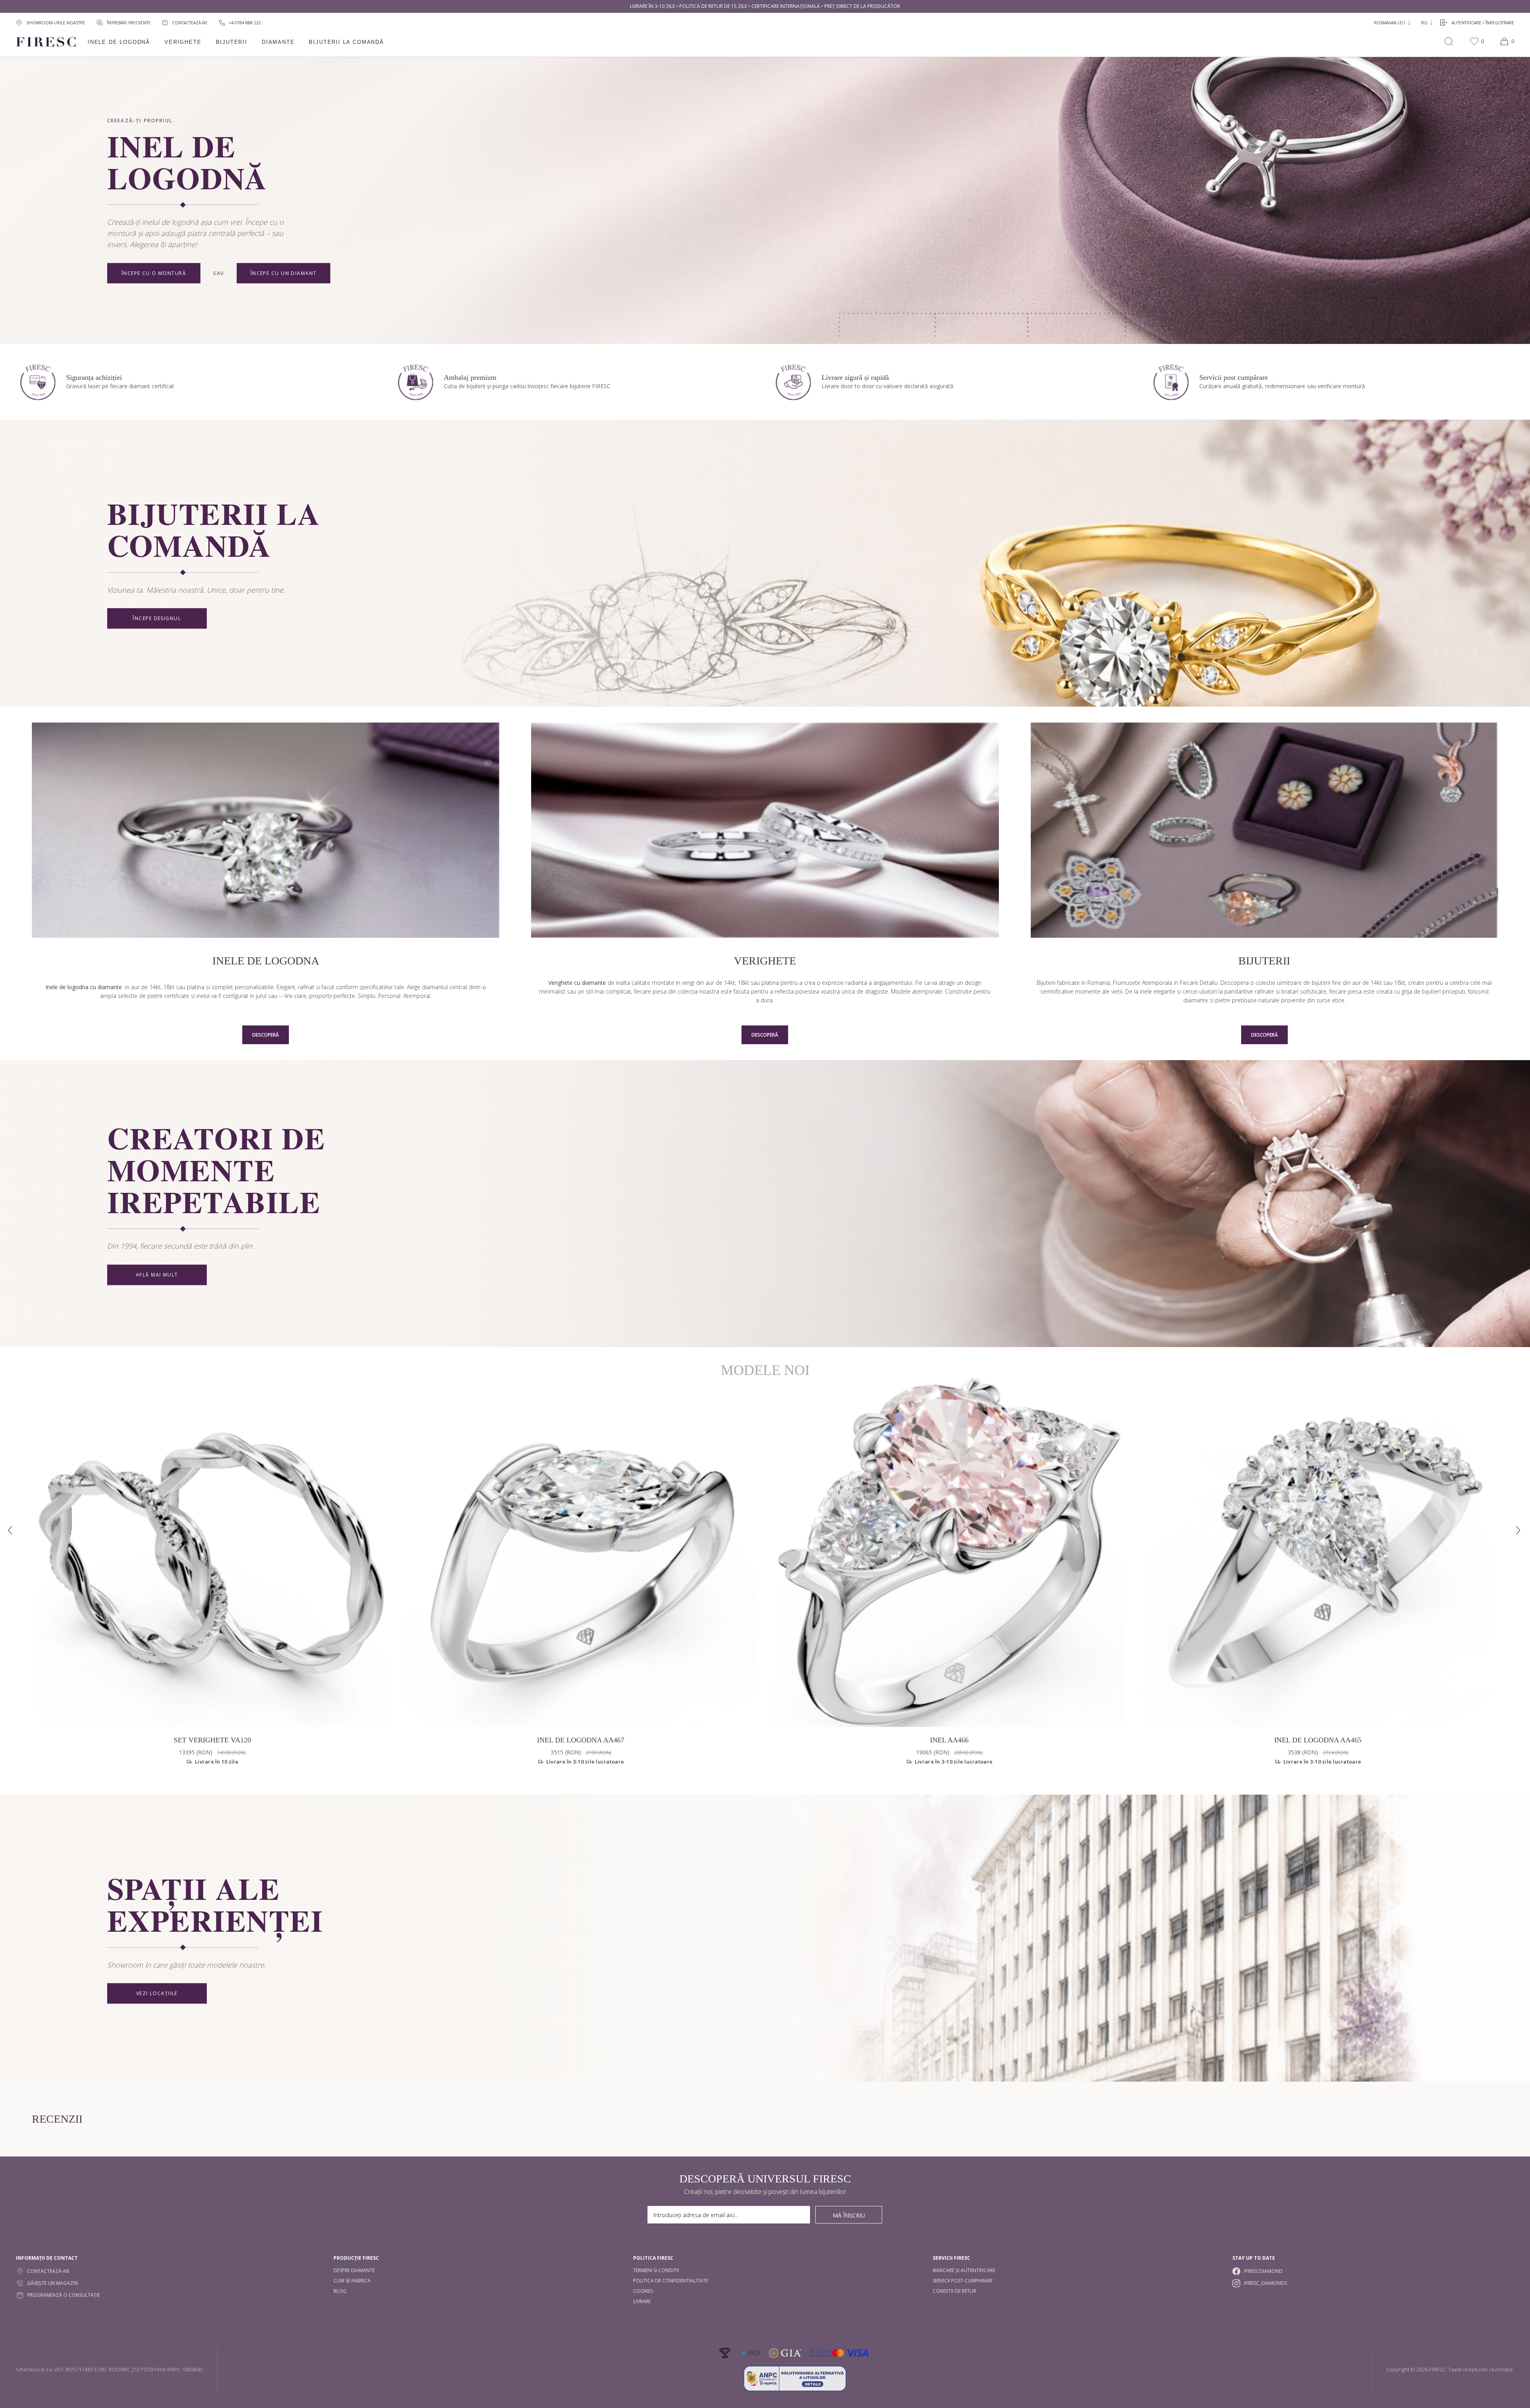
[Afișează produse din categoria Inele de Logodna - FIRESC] (266, 831)
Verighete (183, 42)
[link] (240, 23)
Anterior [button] (11, 1531)
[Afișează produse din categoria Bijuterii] (1264, 831)
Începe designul (157, 619)
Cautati (1449, 41)
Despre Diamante (354, 2270)
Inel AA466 (949, 1740)
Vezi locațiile (157, 1994)
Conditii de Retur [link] (954, 2291)
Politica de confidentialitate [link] (671, 2281)
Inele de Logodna (266, 961)
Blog (340, 2291)
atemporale (927, 991)
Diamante (278, 42)
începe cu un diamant (284, 273)
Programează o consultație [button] (64, 2295)
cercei (1190, 991)
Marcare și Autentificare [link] (964, 2270)
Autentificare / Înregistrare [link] (1483, 23)
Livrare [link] (642, 2301)
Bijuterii (232, 42)
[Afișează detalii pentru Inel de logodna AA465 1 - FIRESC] (1318, 1552)
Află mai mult (157, 1275)
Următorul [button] (1519, 1531)
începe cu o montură (154, 273)
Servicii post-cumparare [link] (963, 2281)
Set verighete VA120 (212, 1740)
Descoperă (266, 1035)
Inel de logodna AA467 (581, 1740)
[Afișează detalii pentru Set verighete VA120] (212, 1552)
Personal (389, 996)
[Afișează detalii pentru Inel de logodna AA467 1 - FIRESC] (581, 1552)
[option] (212, 1578)
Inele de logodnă (119, 42)
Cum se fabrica (352, 2281)
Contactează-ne (48, 2271)
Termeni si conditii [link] (656, 2270)
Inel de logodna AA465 (1318, 1740)
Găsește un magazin (53, 2283)
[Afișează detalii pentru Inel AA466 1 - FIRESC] (949, 1552)
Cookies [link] (643, 2291)
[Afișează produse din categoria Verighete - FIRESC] (765, 831)
